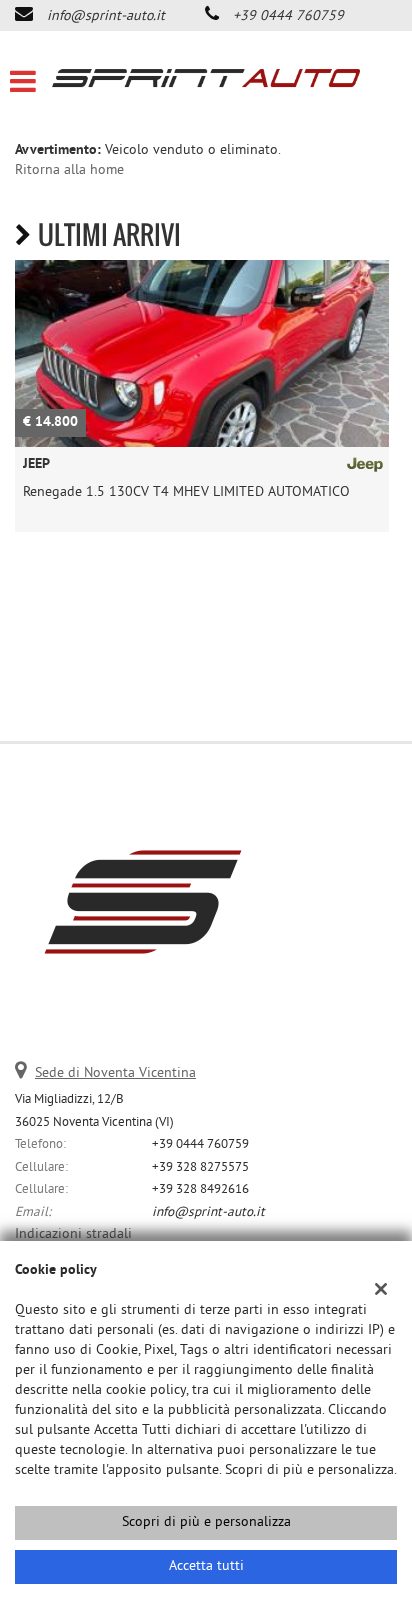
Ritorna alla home (69, 170)
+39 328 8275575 (200, 1167)
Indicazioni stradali (73, 1234)
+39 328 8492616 (200, 1189)
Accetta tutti (206, 1566)
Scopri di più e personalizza (206, 1522)
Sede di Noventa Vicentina (115, 1073)
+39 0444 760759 (288, 16)
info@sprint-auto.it (106, 16)
